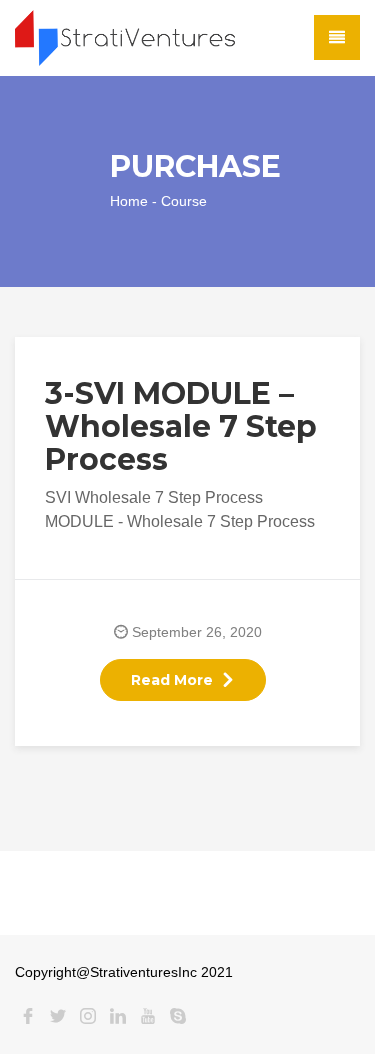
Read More (172, 680)
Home (129, 201)
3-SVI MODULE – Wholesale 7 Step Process (181, 426)
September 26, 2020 (197, 632)
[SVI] (125, 36)
